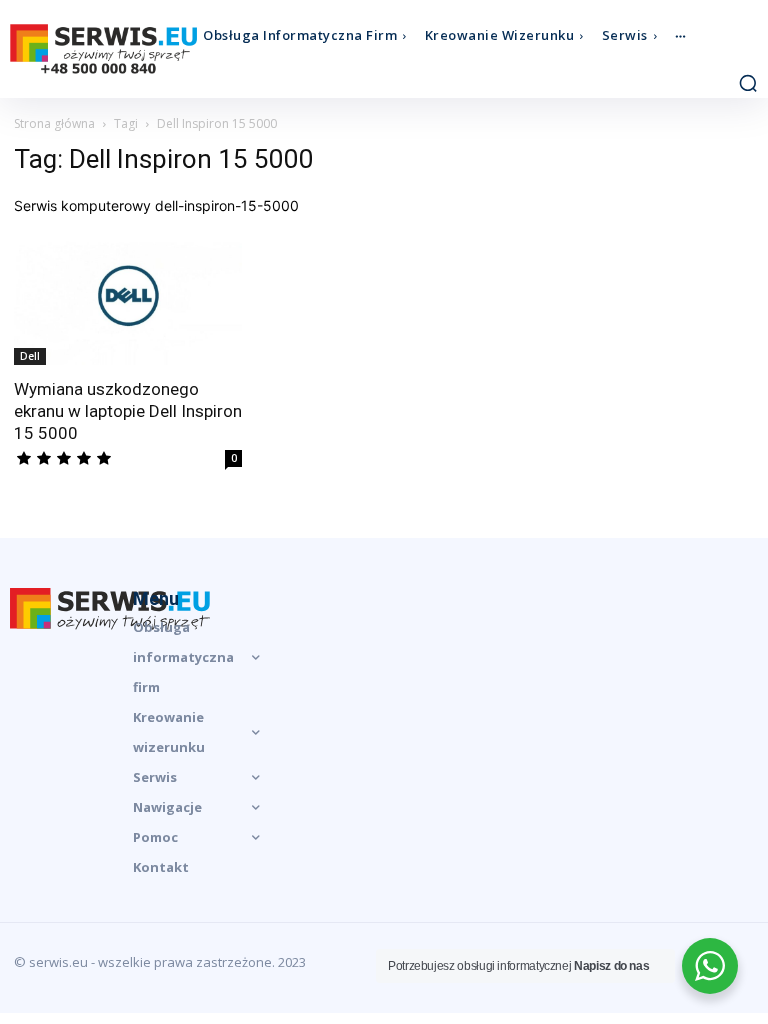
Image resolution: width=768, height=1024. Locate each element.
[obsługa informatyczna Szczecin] (103, 49)
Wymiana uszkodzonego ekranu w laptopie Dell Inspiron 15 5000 (128, 411)
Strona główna (54, 123)
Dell (30, 356)
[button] (748, 83)
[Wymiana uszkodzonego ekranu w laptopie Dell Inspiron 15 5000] (128, 301)
